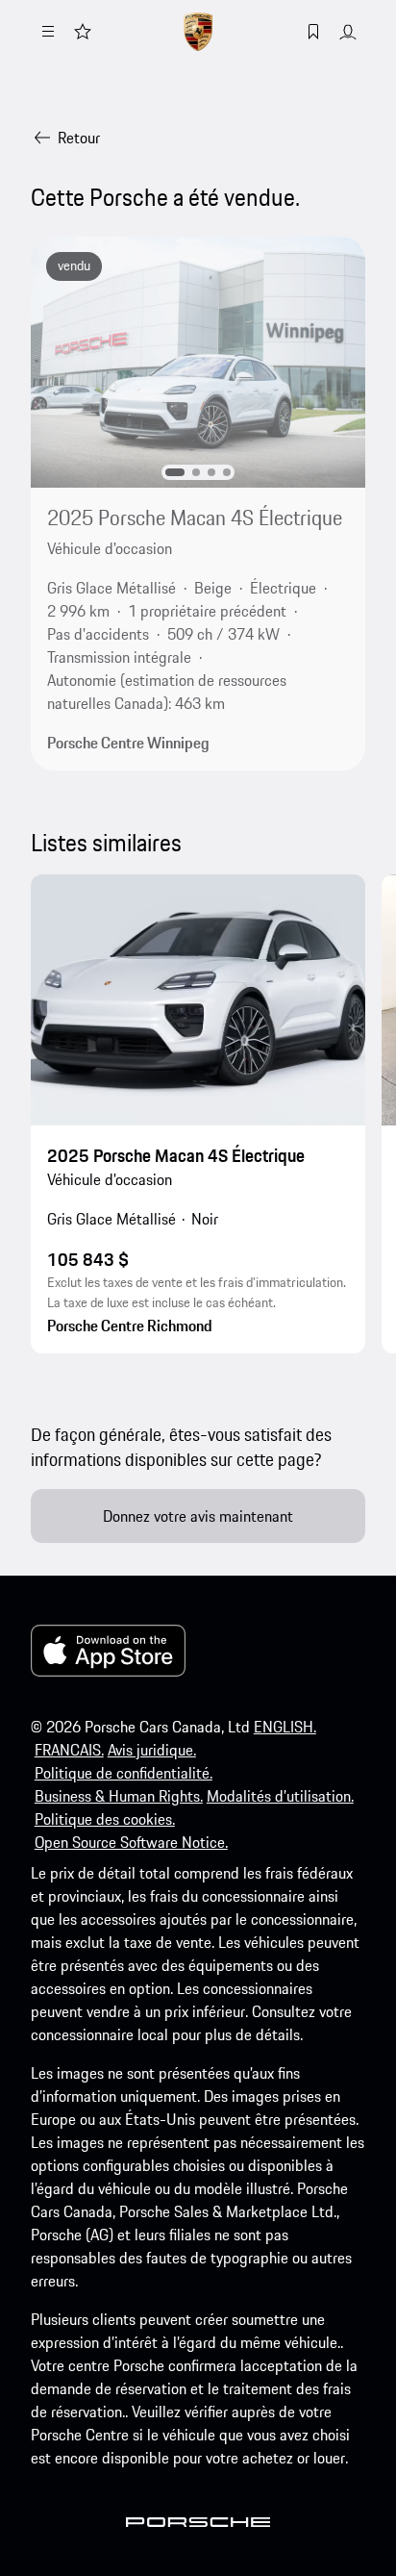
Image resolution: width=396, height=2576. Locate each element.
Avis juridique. (152, 1750)
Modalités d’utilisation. (280, 1796)
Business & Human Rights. (119, 1796)
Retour (79, 138)
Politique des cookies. (105, 1819)
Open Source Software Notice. (131, 1842)
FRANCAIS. (69, 1750)
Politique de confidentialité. (124, 1773)
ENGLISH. (285, 1727)
